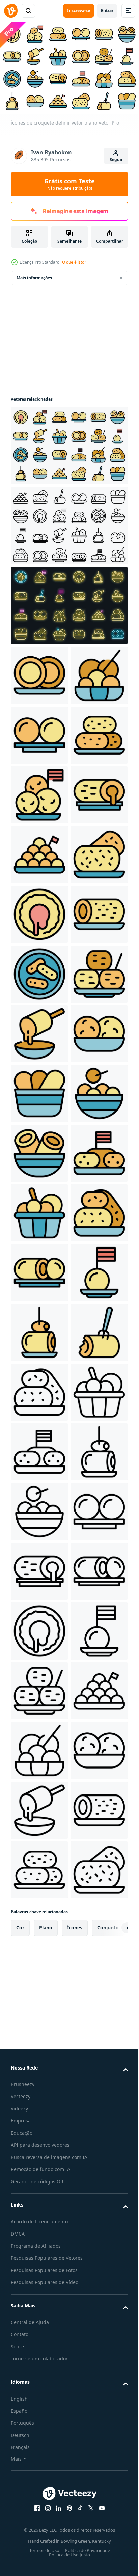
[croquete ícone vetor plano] (39, 672)
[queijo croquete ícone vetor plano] (39, 1628)
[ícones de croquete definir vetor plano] (68, 442)
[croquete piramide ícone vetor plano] (39, 1030)
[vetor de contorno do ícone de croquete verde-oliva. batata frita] (39, 2285)
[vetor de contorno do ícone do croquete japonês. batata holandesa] (39, 2165)
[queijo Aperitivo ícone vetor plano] (39, 1389)
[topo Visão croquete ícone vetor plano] (39, 1269)
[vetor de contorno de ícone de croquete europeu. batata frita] (39, 2225)
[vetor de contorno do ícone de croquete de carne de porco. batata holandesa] (39, 2105)
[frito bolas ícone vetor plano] (39, 791)
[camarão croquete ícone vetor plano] (39, 1867)
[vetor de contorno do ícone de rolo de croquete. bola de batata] (39, 2464)
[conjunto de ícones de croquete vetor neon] (68, 602)
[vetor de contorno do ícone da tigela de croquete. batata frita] (39, 2344)
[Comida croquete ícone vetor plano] (39, 1448)
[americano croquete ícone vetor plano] (39, 1926)
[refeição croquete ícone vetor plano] (39, 851)
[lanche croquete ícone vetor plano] (39, 911)
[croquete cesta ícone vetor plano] (39, 1508)
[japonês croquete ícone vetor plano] (39, 1747)
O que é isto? (74, 262)
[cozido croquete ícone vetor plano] (39, 1210)
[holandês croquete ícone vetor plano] (39, 2046)
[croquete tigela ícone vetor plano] (39, 1568)
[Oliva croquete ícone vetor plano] (39, 1986)
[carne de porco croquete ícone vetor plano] (39, 1807)
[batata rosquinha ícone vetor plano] (39, 1150)
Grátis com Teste (69, 184)
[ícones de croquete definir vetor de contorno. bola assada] (68, 522)
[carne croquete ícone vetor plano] (39, 1090)
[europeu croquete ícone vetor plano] (39, 1687)
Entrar (107, 11)
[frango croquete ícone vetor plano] (39, 732)
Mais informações (34, 275)
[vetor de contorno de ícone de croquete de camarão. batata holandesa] (39, 2524)
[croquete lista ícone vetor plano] (39, 971)
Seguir (116, 159)
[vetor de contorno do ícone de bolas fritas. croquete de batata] (39, 2404)
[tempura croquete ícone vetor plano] (39, 1329)
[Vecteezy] (11, 11)
